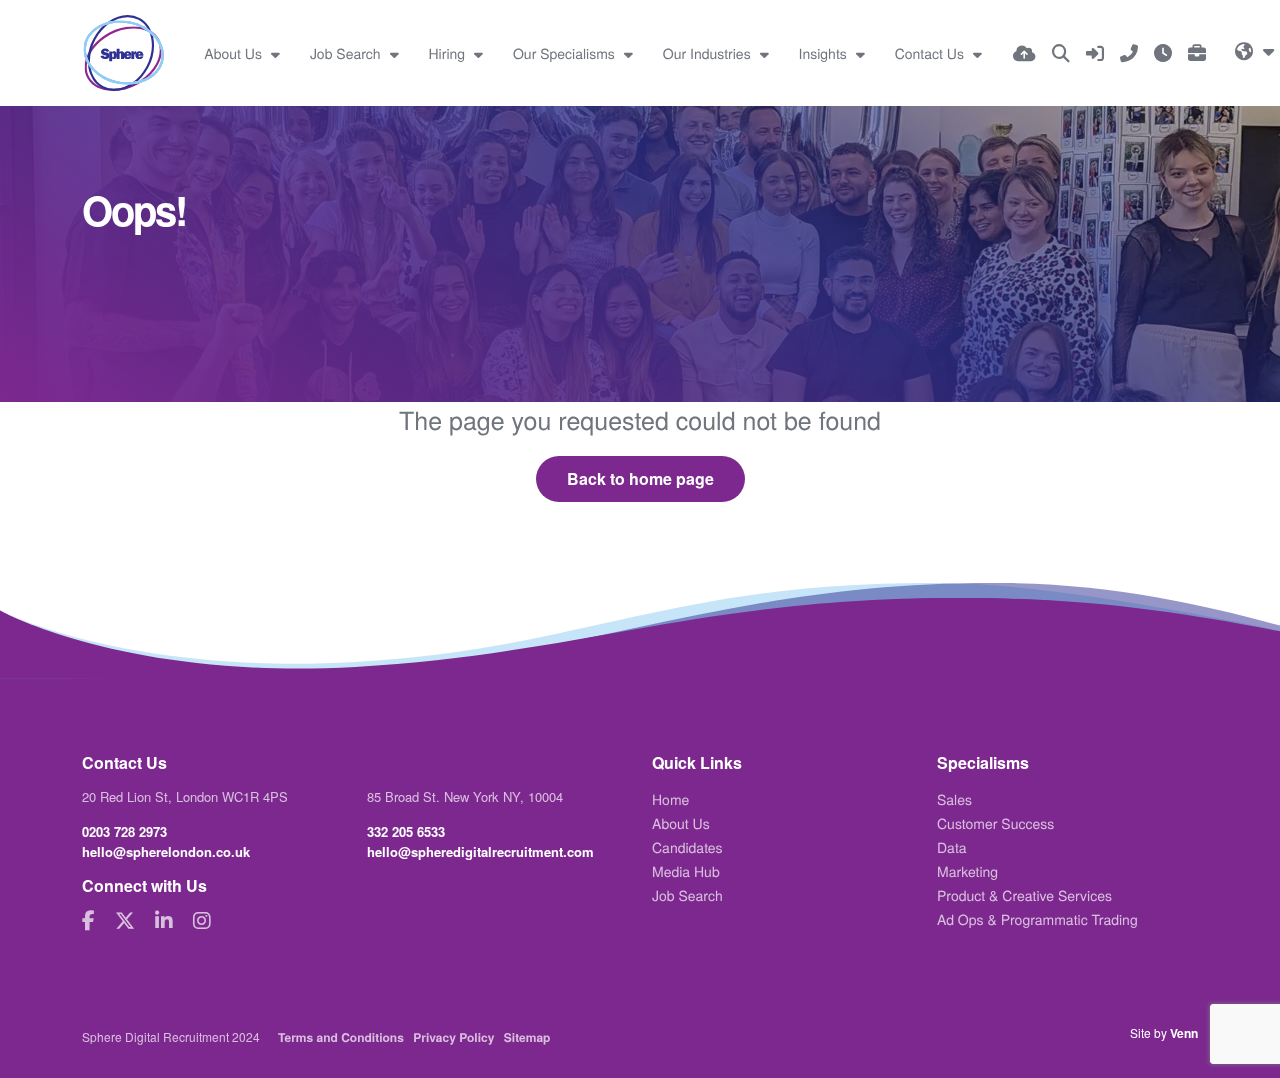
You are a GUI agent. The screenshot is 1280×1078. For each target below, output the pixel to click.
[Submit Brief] (1197, 53)
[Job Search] (1061, 53)
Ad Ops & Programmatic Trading (1037, 919)
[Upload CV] (1024, 53)
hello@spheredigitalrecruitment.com (480, 851)
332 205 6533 (406, 831)
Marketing (967, 871)
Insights (825, 53)
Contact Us (931, 53)
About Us (235, 53)
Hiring (449, 53)
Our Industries (709, 53)
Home (670, 799)
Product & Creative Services (1024, 895)
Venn (1184, 1033)
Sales (954, 799)
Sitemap (527, 1037)
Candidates (687, 847)
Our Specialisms (566, 53)
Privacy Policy (453, 1037)
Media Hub (686, 871)
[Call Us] (1129, 53)
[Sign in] (1095, 53)
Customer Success (995, 823)
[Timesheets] (1163, 53)
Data (952, 847)
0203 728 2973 (124, 831)
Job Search (347, 53)
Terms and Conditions (341, 1037)
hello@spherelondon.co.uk (166, 851)
